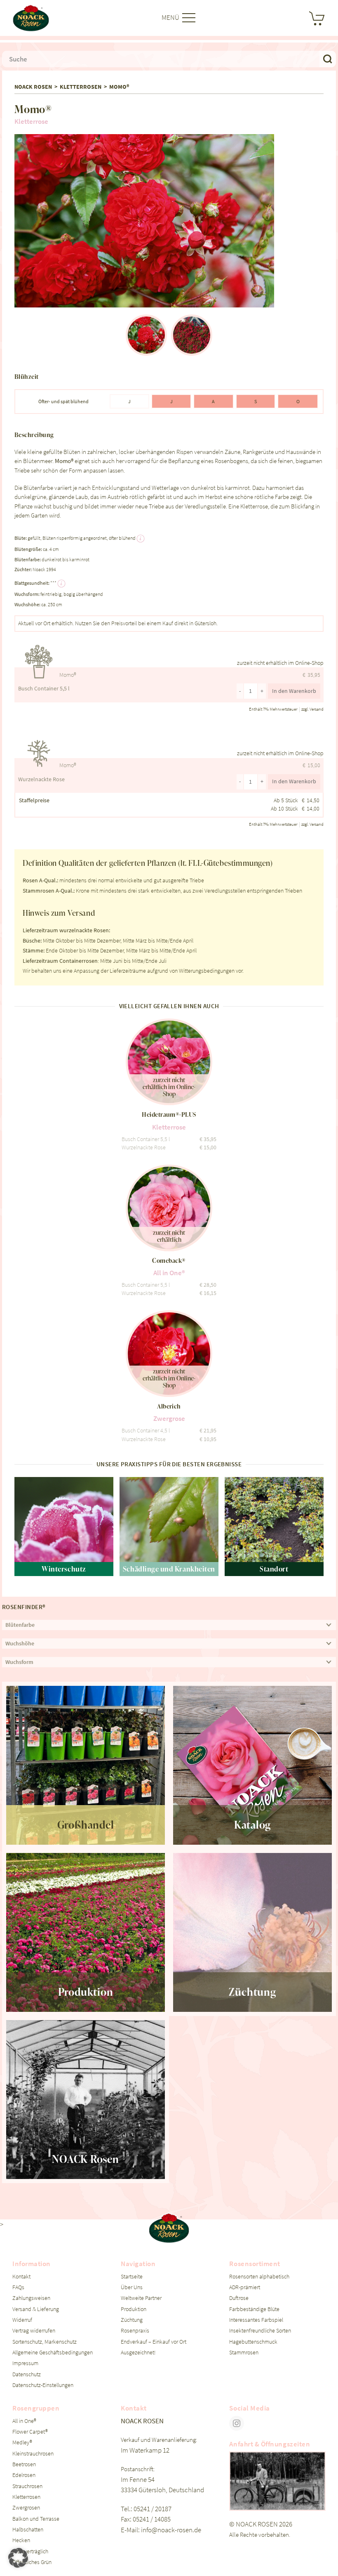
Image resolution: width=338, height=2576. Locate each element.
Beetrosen (24, 2464)
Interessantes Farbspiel (256, 2320)
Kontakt (21, 2277)
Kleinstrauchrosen (33, 2454)
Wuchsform (19, 1662)
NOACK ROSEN (33, 87)
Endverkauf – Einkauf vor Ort (154, 2342)
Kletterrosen (81, 87)
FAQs (18, 2287)
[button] (21, 142)
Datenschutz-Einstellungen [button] (43, 2385)
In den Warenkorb (294, 691)
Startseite (132, 2277)
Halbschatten (28, 2530)
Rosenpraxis (135, 2331)
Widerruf (22, 2320)
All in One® (24, 2421)
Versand (317, 709)
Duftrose (239, 2298)
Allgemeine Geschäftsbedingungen (53, 2353)
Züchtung (132, 2320)
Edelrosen (24, 2475)
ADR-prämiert (245, 2287)
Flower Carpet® (30, 2432)
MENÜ (171, 17)
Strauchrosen (27, 2486)
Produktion (134, 2309)
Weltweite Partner (141, 2298)
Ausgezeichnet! (138, 2353)
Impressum (25, 2363)
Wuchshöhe (20, 1644)
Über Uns (132, 2287)
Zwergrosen (26, 2508)
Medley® (22, 2442)
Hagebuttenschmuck (253, 2342)
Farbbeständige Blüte (254, 2309)
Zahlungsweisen (31, 2298)
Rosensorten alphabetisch (259, 2277)
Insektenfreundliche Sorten (260, 2331)
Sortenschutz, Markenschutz (45, 2342)
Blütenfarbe (20, 1625)
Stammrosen (244, 2353)
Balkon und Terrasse (36, 2519)
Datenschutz (27, 2374)
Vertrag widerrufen (34, 2331)
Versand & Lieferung (36, 2309)
